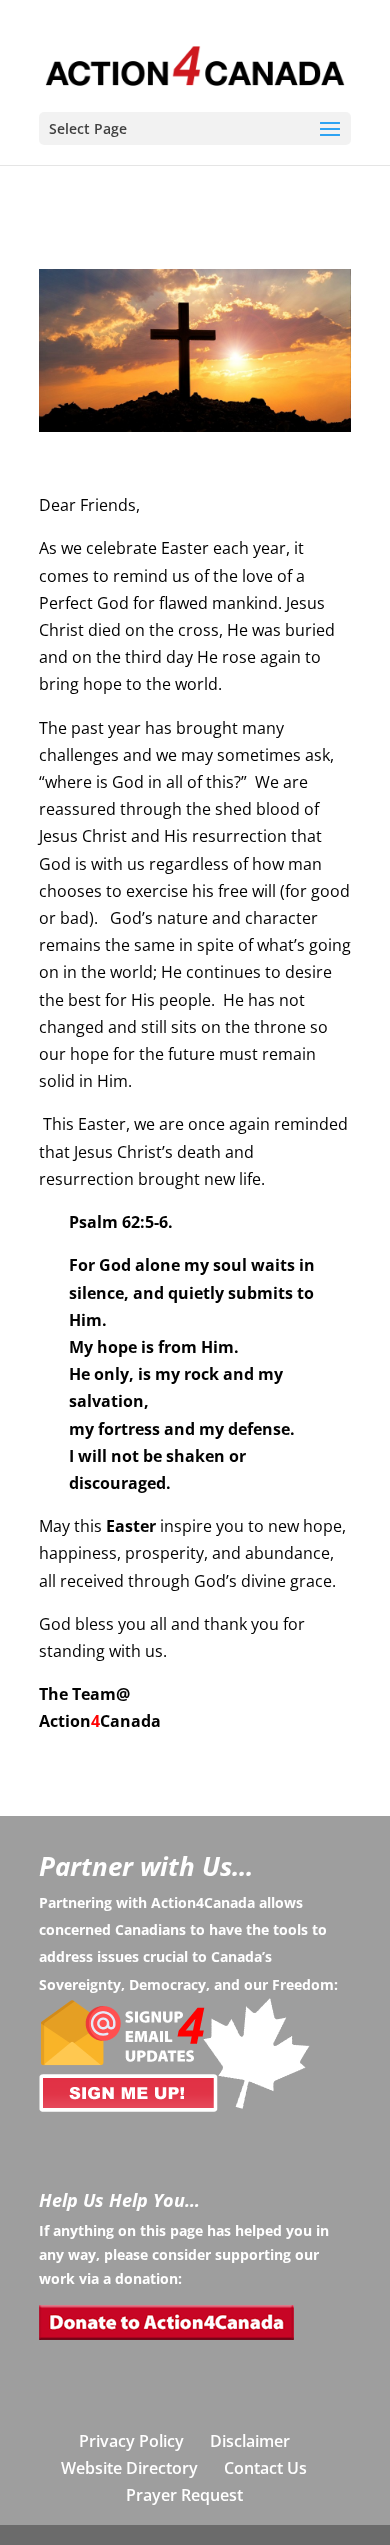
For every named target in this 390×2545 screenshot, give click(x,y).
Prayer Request (184, 2495)
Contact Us (265, 2468)
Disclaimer (250, 2441)
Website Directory (129, 2468)
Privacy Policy (131, 2441)
